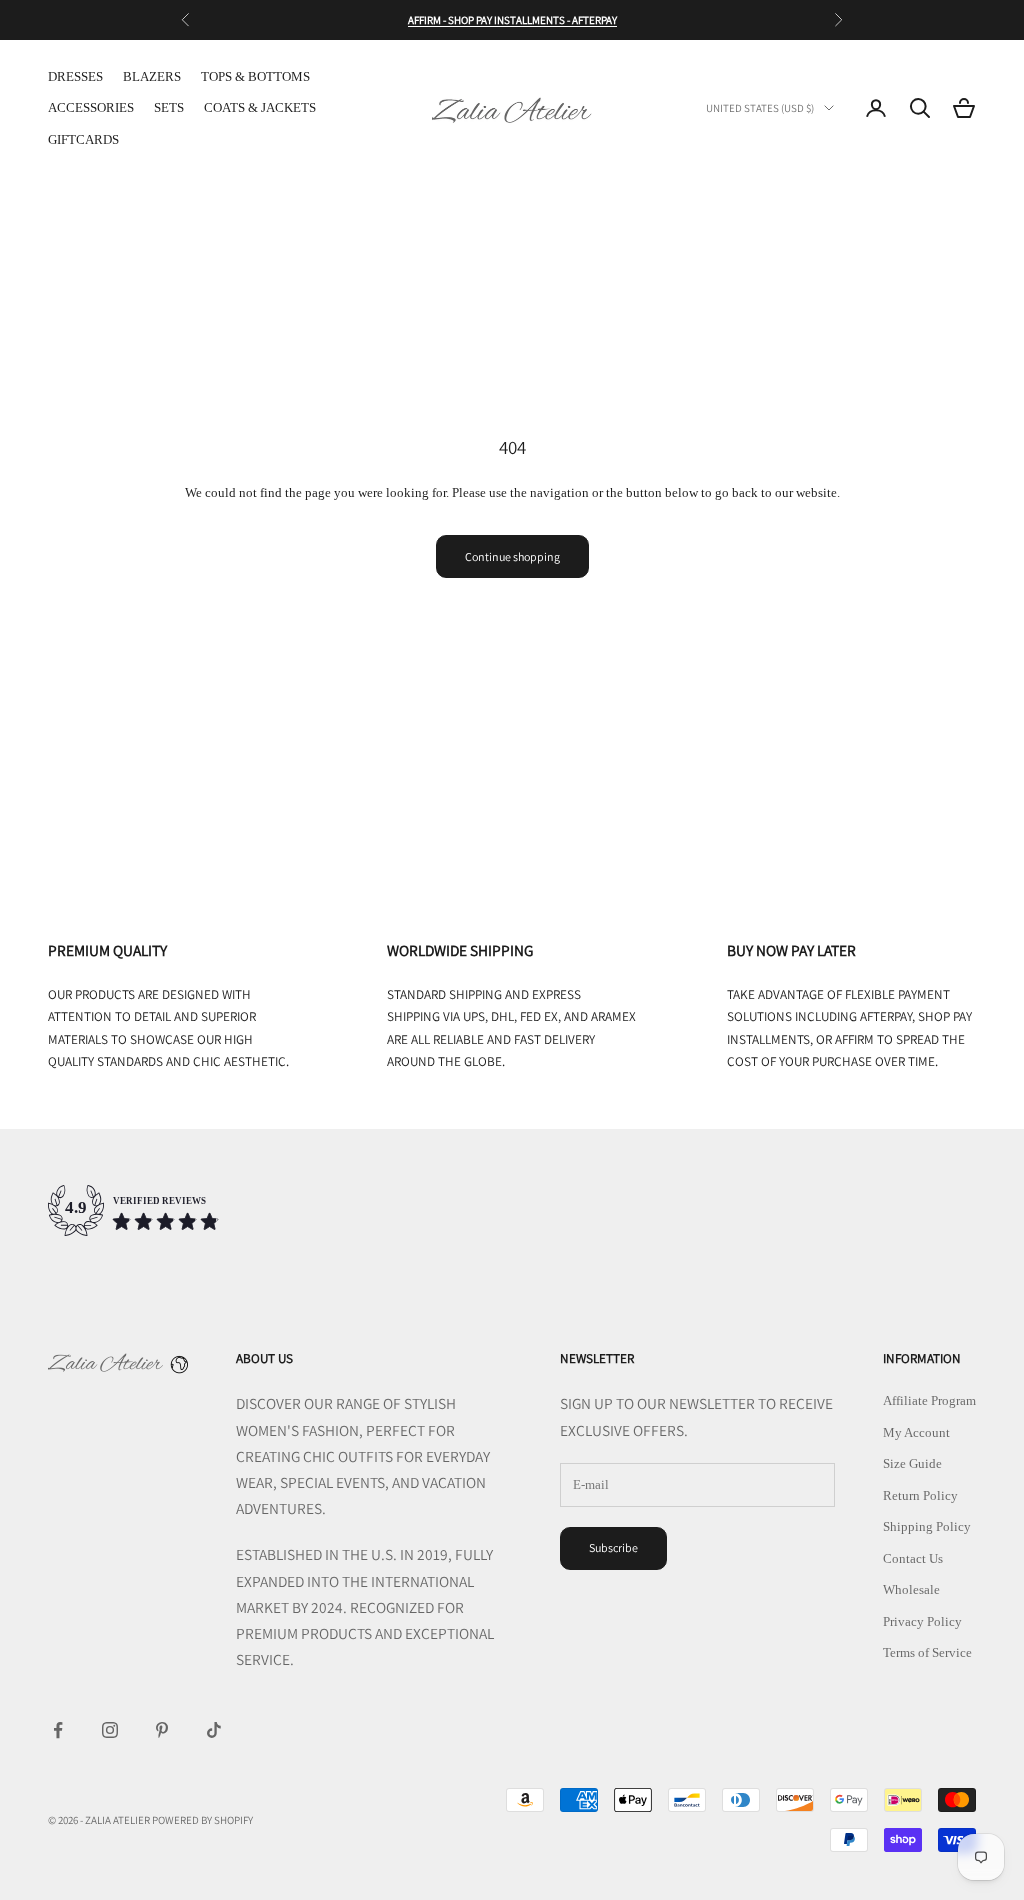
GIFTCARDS (83, 139)
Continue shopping (512, 556)
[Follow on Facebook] (58, 1730)
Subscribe (613, 1547)
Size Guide (912, 1463)
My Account (916, 1432)
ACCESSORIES (91, 107)
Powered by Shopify (202, 1820)
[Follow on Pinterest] (162, 1730)
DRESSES (75, 76)
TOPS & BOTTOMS (255, 76)
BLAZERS (152, 76)
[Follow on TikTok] (214, 1730)
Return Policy (920, 1495)
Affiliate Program (929, 1400)
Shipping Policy (927, 1526)
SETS (169, 107)
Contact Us (913, 1558)
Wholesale (911, 1589)
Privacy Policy (922, 1621)
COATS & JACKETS (260, 107)
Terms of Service (927, 1652)
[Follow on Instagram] (110, 1730)
